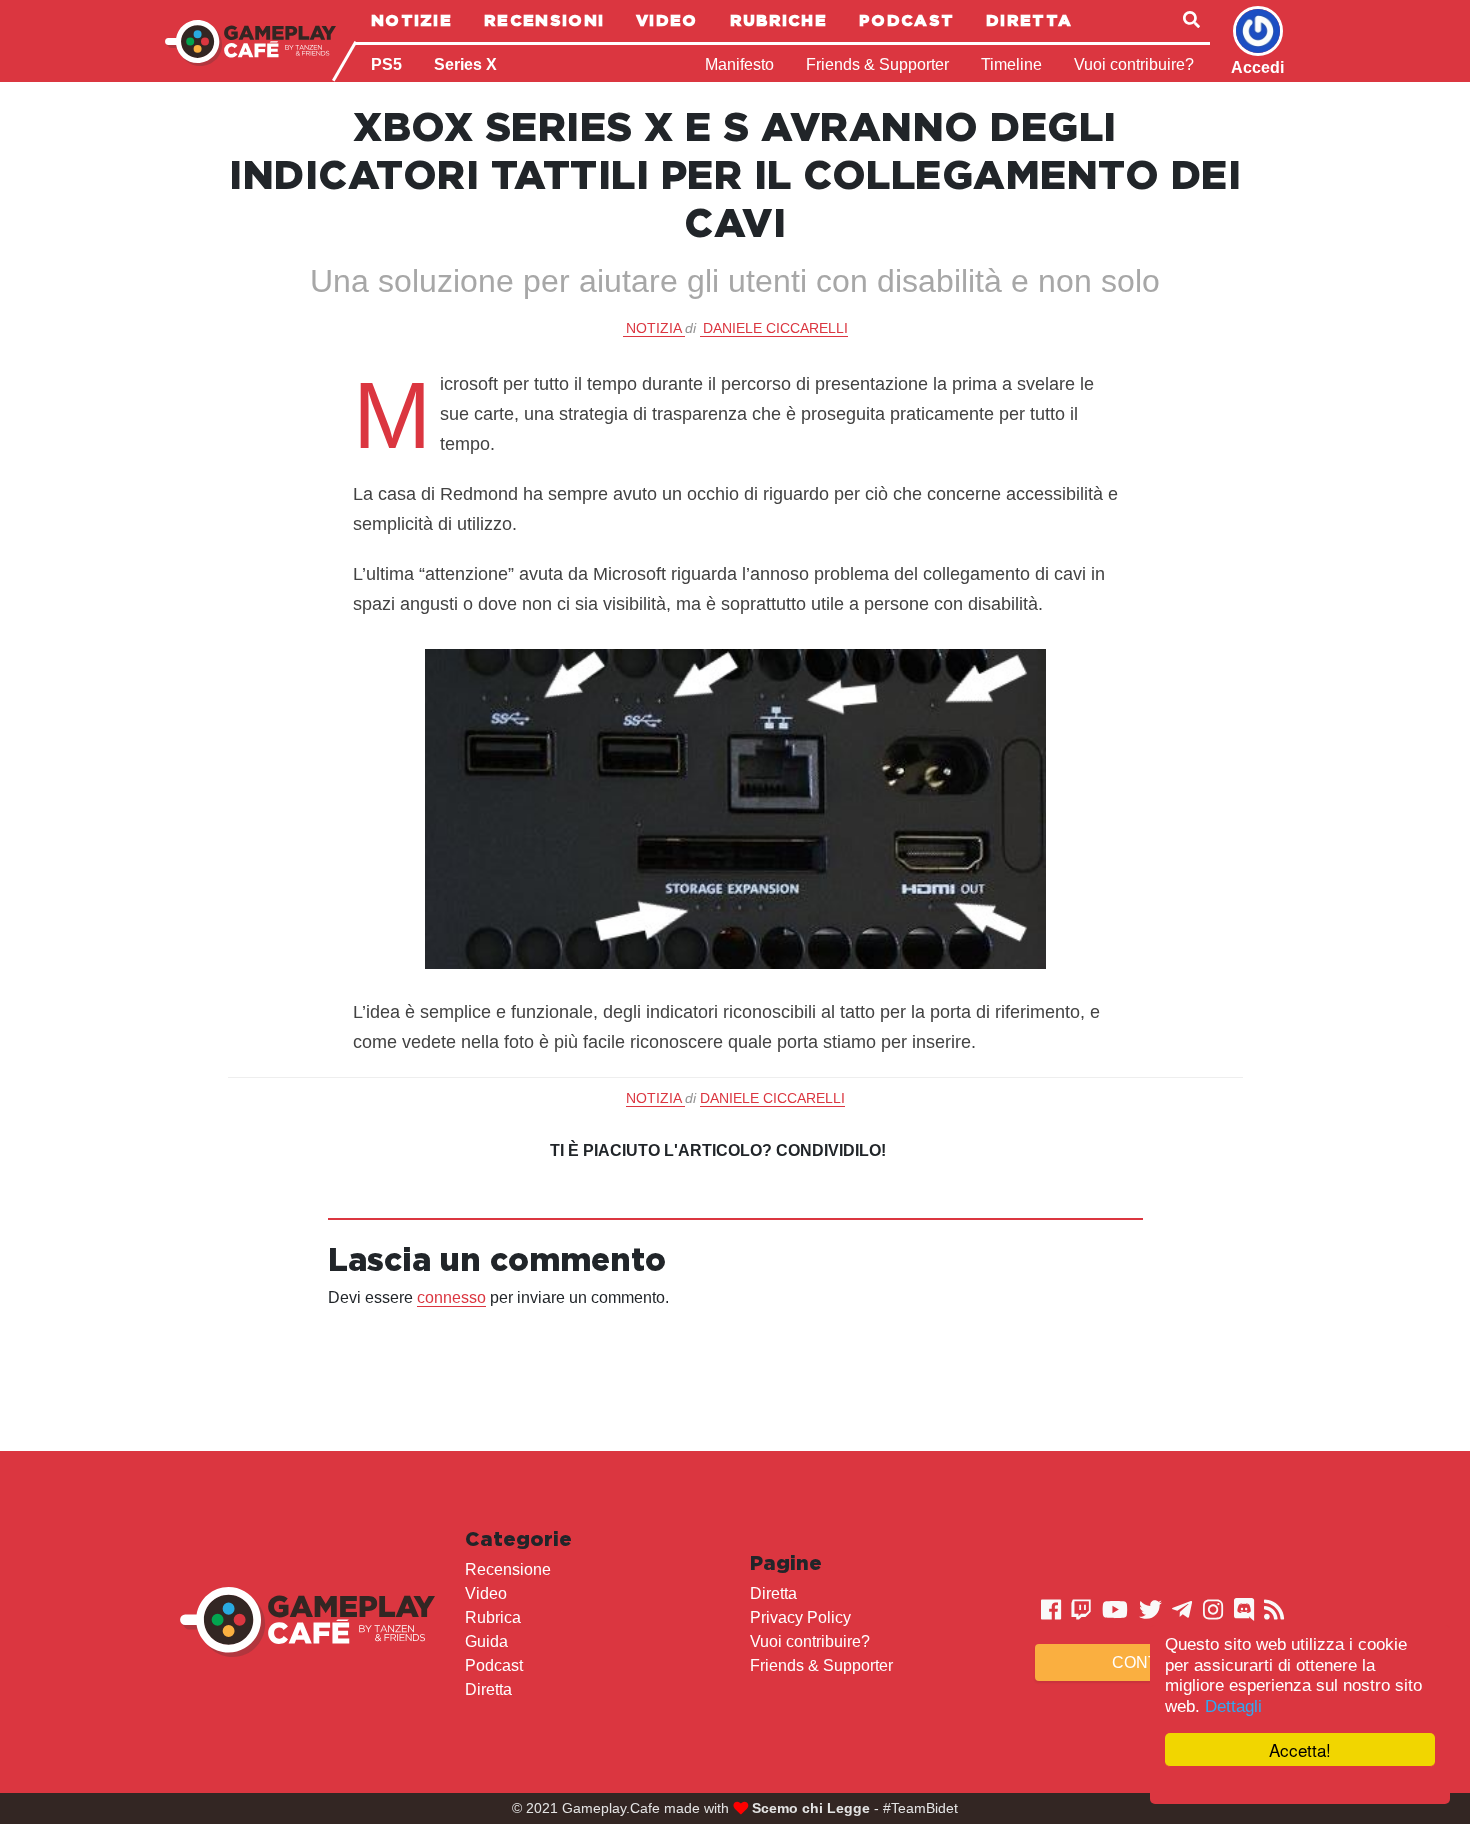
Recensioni (544, 20)
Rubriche (778, 20)
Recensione (508, 1569)
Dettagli (1233, 1706)
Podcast (906, 20)
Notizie (411, 20)
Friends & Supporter (877, 64)
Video (667, 20)
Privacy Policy (800, 1617)
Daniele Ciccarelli (775, 328)
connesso (451, 1297)
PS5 (386, 64)
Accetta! (1300, 1749)
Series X (465, 64)
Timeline (1011, 64)
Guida (486, 1641)
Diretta (1029, 20)
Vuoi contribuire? (1134, 64)
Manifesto (739, 64)
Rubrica (493, 1617)
